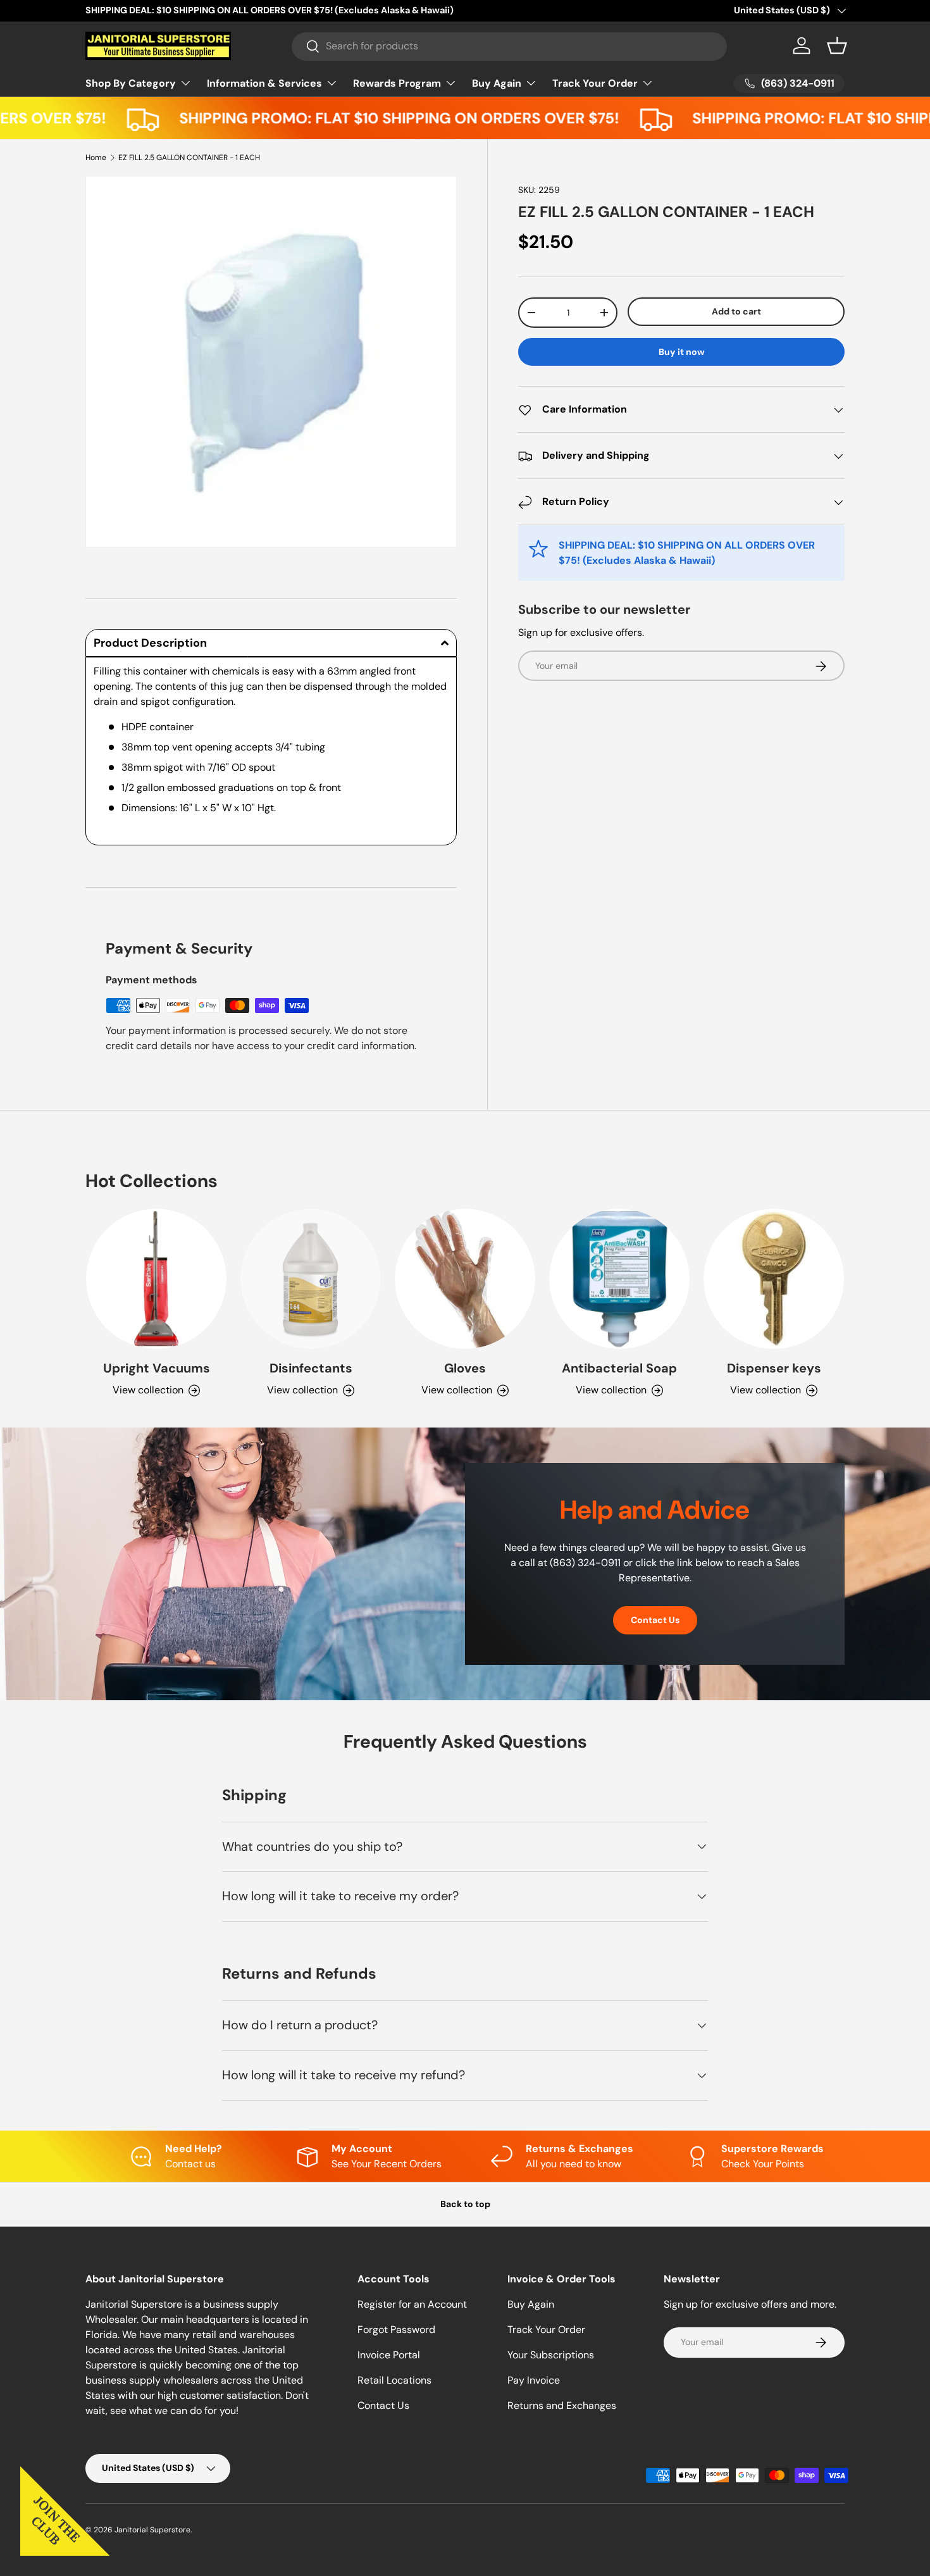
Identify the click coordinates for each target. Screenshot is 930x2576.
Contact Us (655, 1620)
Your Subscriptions (551, 2355)
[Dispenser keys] (774, 1279)
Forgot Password (396, 2330)
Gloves (465, 1368)
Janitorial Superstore (152, 2530)
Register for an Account (412, 2304)
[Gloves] (465, 1279)
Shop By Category (131, 83)
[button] (837, 46)
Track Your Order (595, 83)
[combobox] (510, 46)
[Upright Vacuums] (156, 1279)
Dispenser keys (774, 1368)
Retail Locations (394, 2380)
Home (96, 158)
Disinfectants (311, 1368)
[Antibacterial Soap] (619, 1279)
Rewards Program (397, 83)
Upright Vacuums (157, 1368)
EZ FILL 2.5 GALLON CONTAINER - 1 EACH (189, 158)
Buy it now (682, 352)
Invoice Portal (389, 2355)
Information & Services (264, 83)
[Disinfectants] (311, 1279)
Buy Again (497, 83)
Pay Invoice (534, 2380)
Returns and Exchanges (562, 2405)
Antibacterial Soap (619, 1368)
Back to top (465, 2204)
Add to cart (736, 311)
